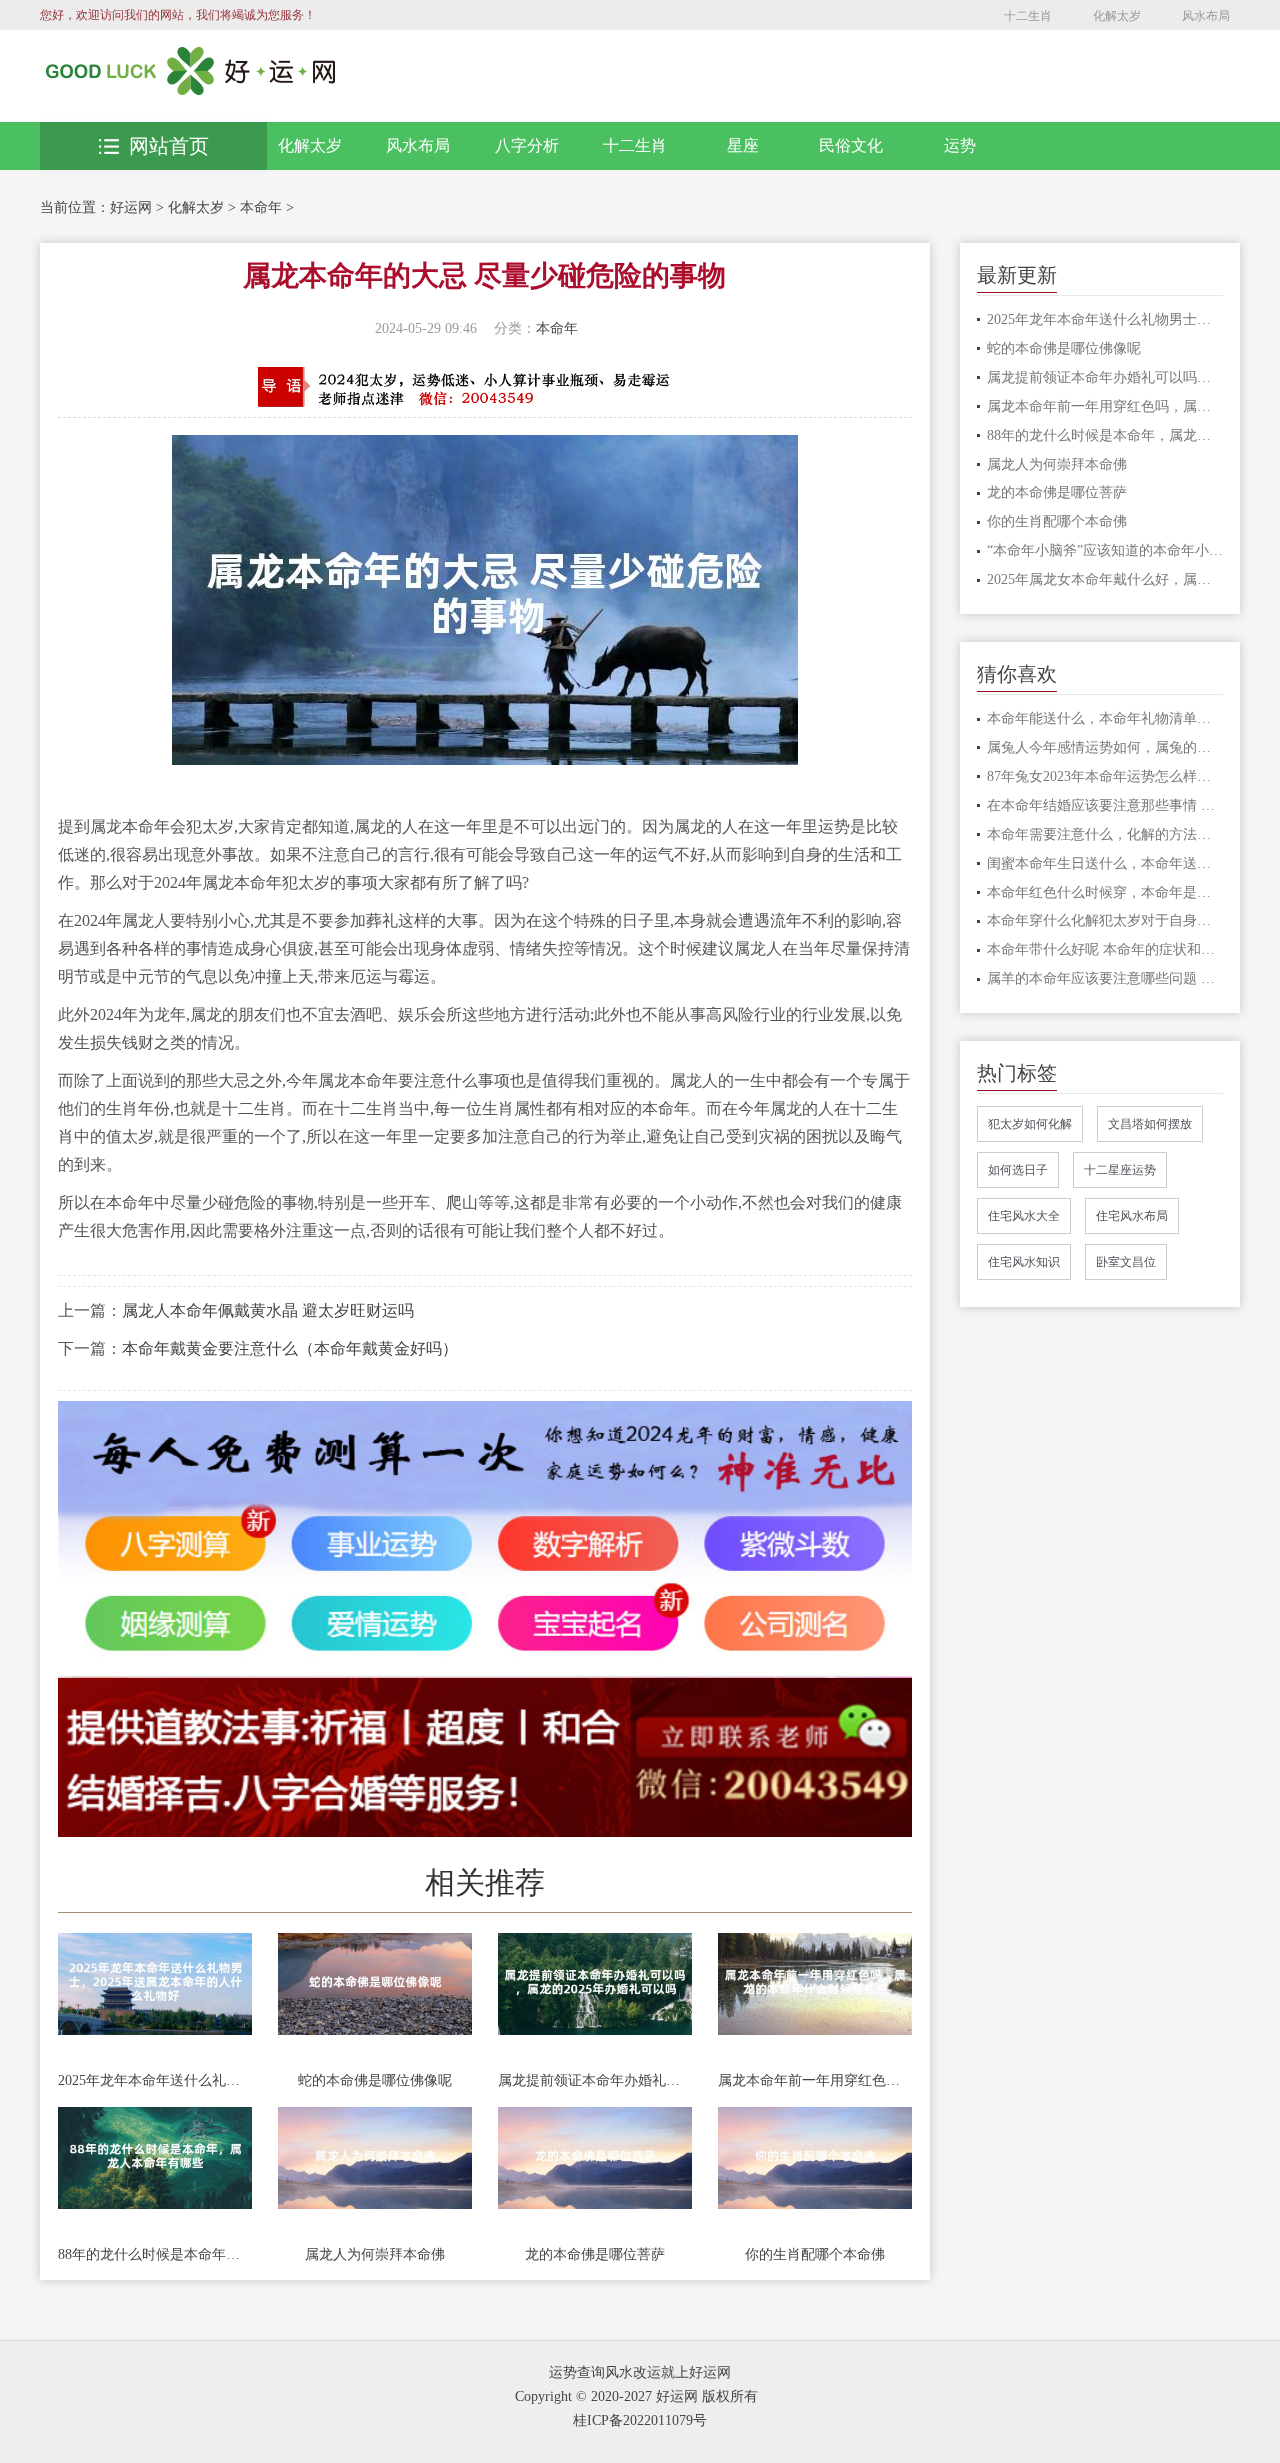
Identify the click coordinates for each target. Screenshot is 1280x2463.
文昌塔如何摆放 (1150, 1124)
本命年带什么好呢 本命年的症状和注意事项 (1105, 949)
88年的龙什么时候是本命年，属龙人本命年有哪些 (155, 2254)
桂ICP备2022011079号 (640, 2420)
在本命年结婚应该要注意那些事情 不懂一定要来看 (1105, 805)
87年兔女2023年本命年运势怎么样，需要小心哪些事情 (1105, 776)
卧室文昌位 (1126, 1262)
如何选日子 (1018, 1170)
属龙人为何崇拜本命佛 (375, 2254)
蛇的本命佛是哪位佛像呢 (375, 2080)
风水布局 (1206, 16)
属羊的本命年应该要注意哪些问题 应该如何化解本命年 (1105, 978)
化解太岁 (1117, 16)
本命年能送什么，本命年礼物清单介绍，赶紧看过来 (1105, 718)
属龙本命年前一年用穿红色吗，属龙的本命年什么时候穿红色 (815, 2080)
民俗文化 (851, 145)
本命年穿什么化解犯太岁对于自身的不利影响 (1105, 920)
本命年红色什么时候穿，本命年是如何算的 (1105, 892)
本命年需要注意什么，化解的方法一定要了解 (1105, 834)
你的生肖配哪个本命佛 (815, 2254)
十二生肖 (1028, 16)
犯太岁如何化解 (1030, 1124)
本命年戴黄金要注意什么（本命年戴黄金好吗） (290, 1348)
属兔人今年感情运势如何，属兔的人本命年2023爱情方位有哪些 (1105, 747)
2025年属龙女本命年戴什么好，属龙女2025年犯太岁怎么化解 (1105, 579)
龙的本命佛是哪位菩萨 (595, 2254)
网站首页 (169, 146)
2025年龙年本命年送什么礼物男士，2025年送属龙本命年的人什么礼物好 (155, 2080)
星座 (743, 145)
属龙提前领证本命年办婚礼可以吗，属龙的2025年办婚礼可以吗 (595, 2080)
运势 (960, 145)
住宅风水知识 (1024, 1262)
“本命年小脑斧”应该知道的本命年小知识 (1105, 550)
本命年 (261, 207)
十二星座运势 (1120, 1170)
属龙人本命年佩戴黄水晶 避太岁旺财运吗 (268, 1310)
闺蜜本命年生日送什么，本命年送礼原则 (1105, 863)
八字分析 (527, 145)
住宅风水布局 (1132, 1216)
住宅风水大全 (1024, 1216)
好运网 (131, 207)
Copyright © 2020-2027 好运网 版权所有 (636, 2396)
